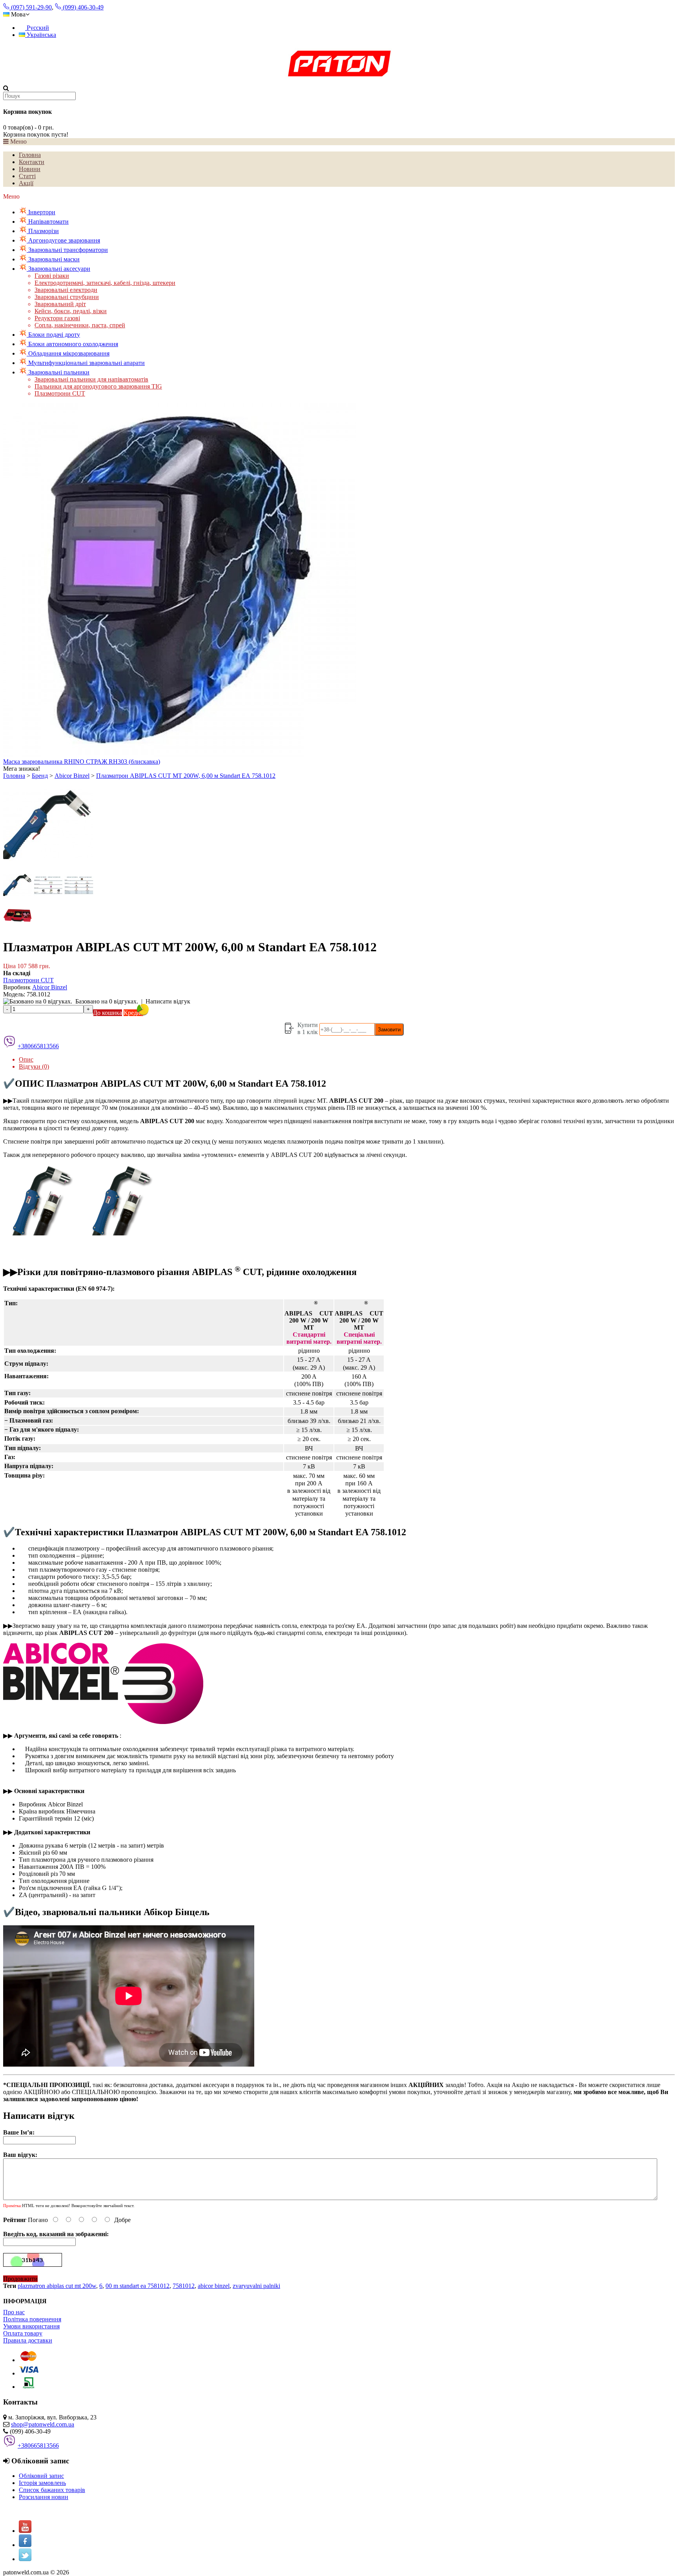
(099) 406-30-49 (82, 7)
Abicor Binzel (72, 776)
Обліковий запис (41, 2476)
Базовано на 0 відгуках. (107, 1001)
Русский (37, 28)
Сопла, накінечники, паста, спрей (80, 325)
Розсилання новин (44, 2497)
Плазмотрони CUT (60, 393)
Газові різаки (52, 276)
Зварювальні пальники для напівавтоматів (91, 379)
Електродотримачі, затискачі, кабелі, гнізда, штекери (105, 283)
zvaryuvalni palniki (256, 2286)
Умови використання (31, 2326)
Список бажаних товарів (52, 2490)
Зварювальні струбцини (67, 297)
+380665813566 (38, 1046)
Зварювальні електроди (66, 290)
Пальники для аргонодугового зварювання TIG (98, 386)
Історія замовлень (42, 2483)
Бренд (40, 776)
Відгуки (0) (34, 1066)
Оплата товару (23, 2333)
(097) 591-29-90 (31, 7)
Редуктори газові (57, 318)
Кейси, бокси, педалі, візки (71, 311)
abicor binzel (214, 2286)
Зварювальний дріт (60, 304)
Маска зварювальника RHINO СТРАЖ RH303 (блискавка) (82, 762)
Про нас (14, 2312)
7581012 (184, 2286)
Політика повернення (32, 2319)
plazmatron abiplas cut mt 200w (57, 2286)
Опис (26, 1059)
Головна (14, 776)
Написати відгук (168, 1001)
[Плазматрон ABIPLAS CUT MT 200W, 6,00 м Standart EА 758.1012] (48, 867)
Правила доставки (28, 2340)
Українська (41, 35)
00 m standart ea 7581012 (138, 2286)
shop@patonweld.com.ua (43, 2424)
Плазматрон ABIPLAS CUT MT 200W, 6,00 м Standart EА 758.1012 (186, 776)
